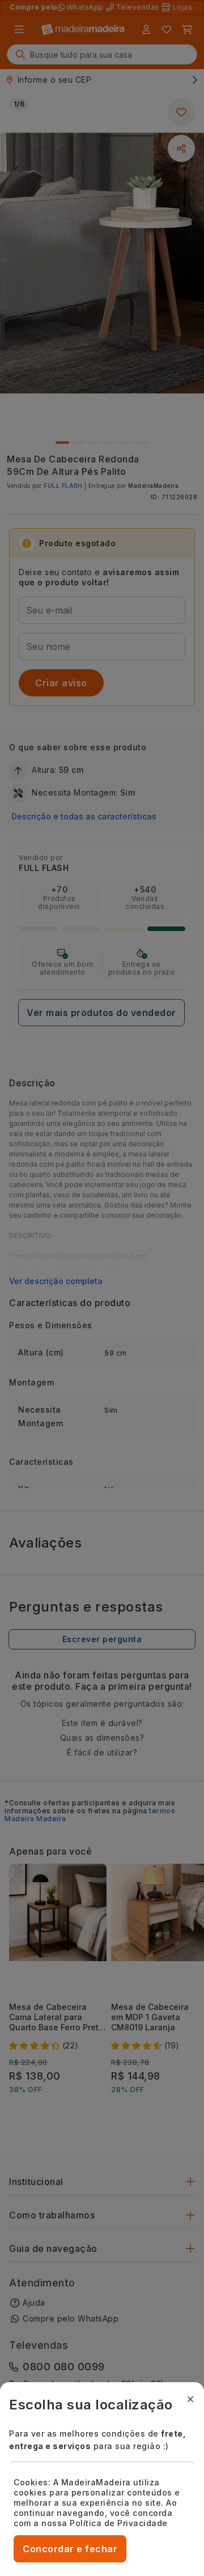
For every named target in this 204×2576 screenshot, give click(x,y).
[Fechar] (190, 2399)
